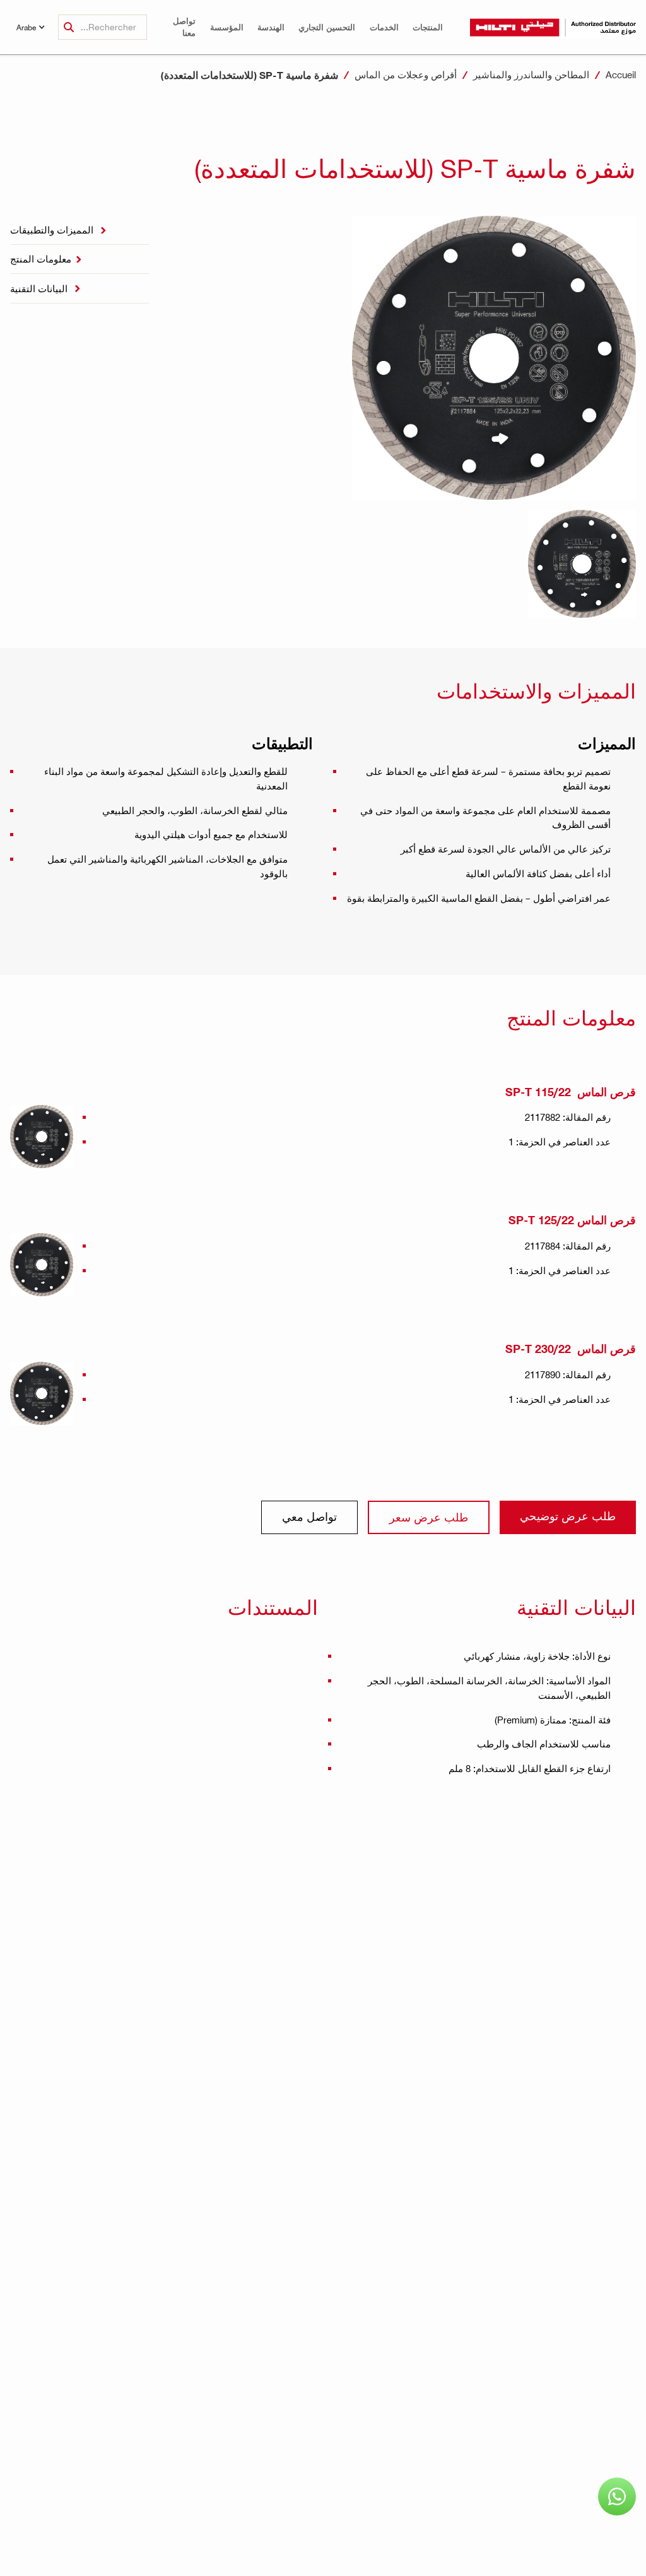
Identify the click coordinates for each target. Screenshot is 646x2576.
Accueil (621, 74)
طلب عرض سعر (429, 1517)
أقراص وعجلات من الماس (406, 74)
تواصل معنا (184, 27)
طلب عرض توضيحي (568, 1515)
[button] (428, 27)
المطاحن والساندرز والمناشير (531, 74)
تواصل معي (309, 1516)
